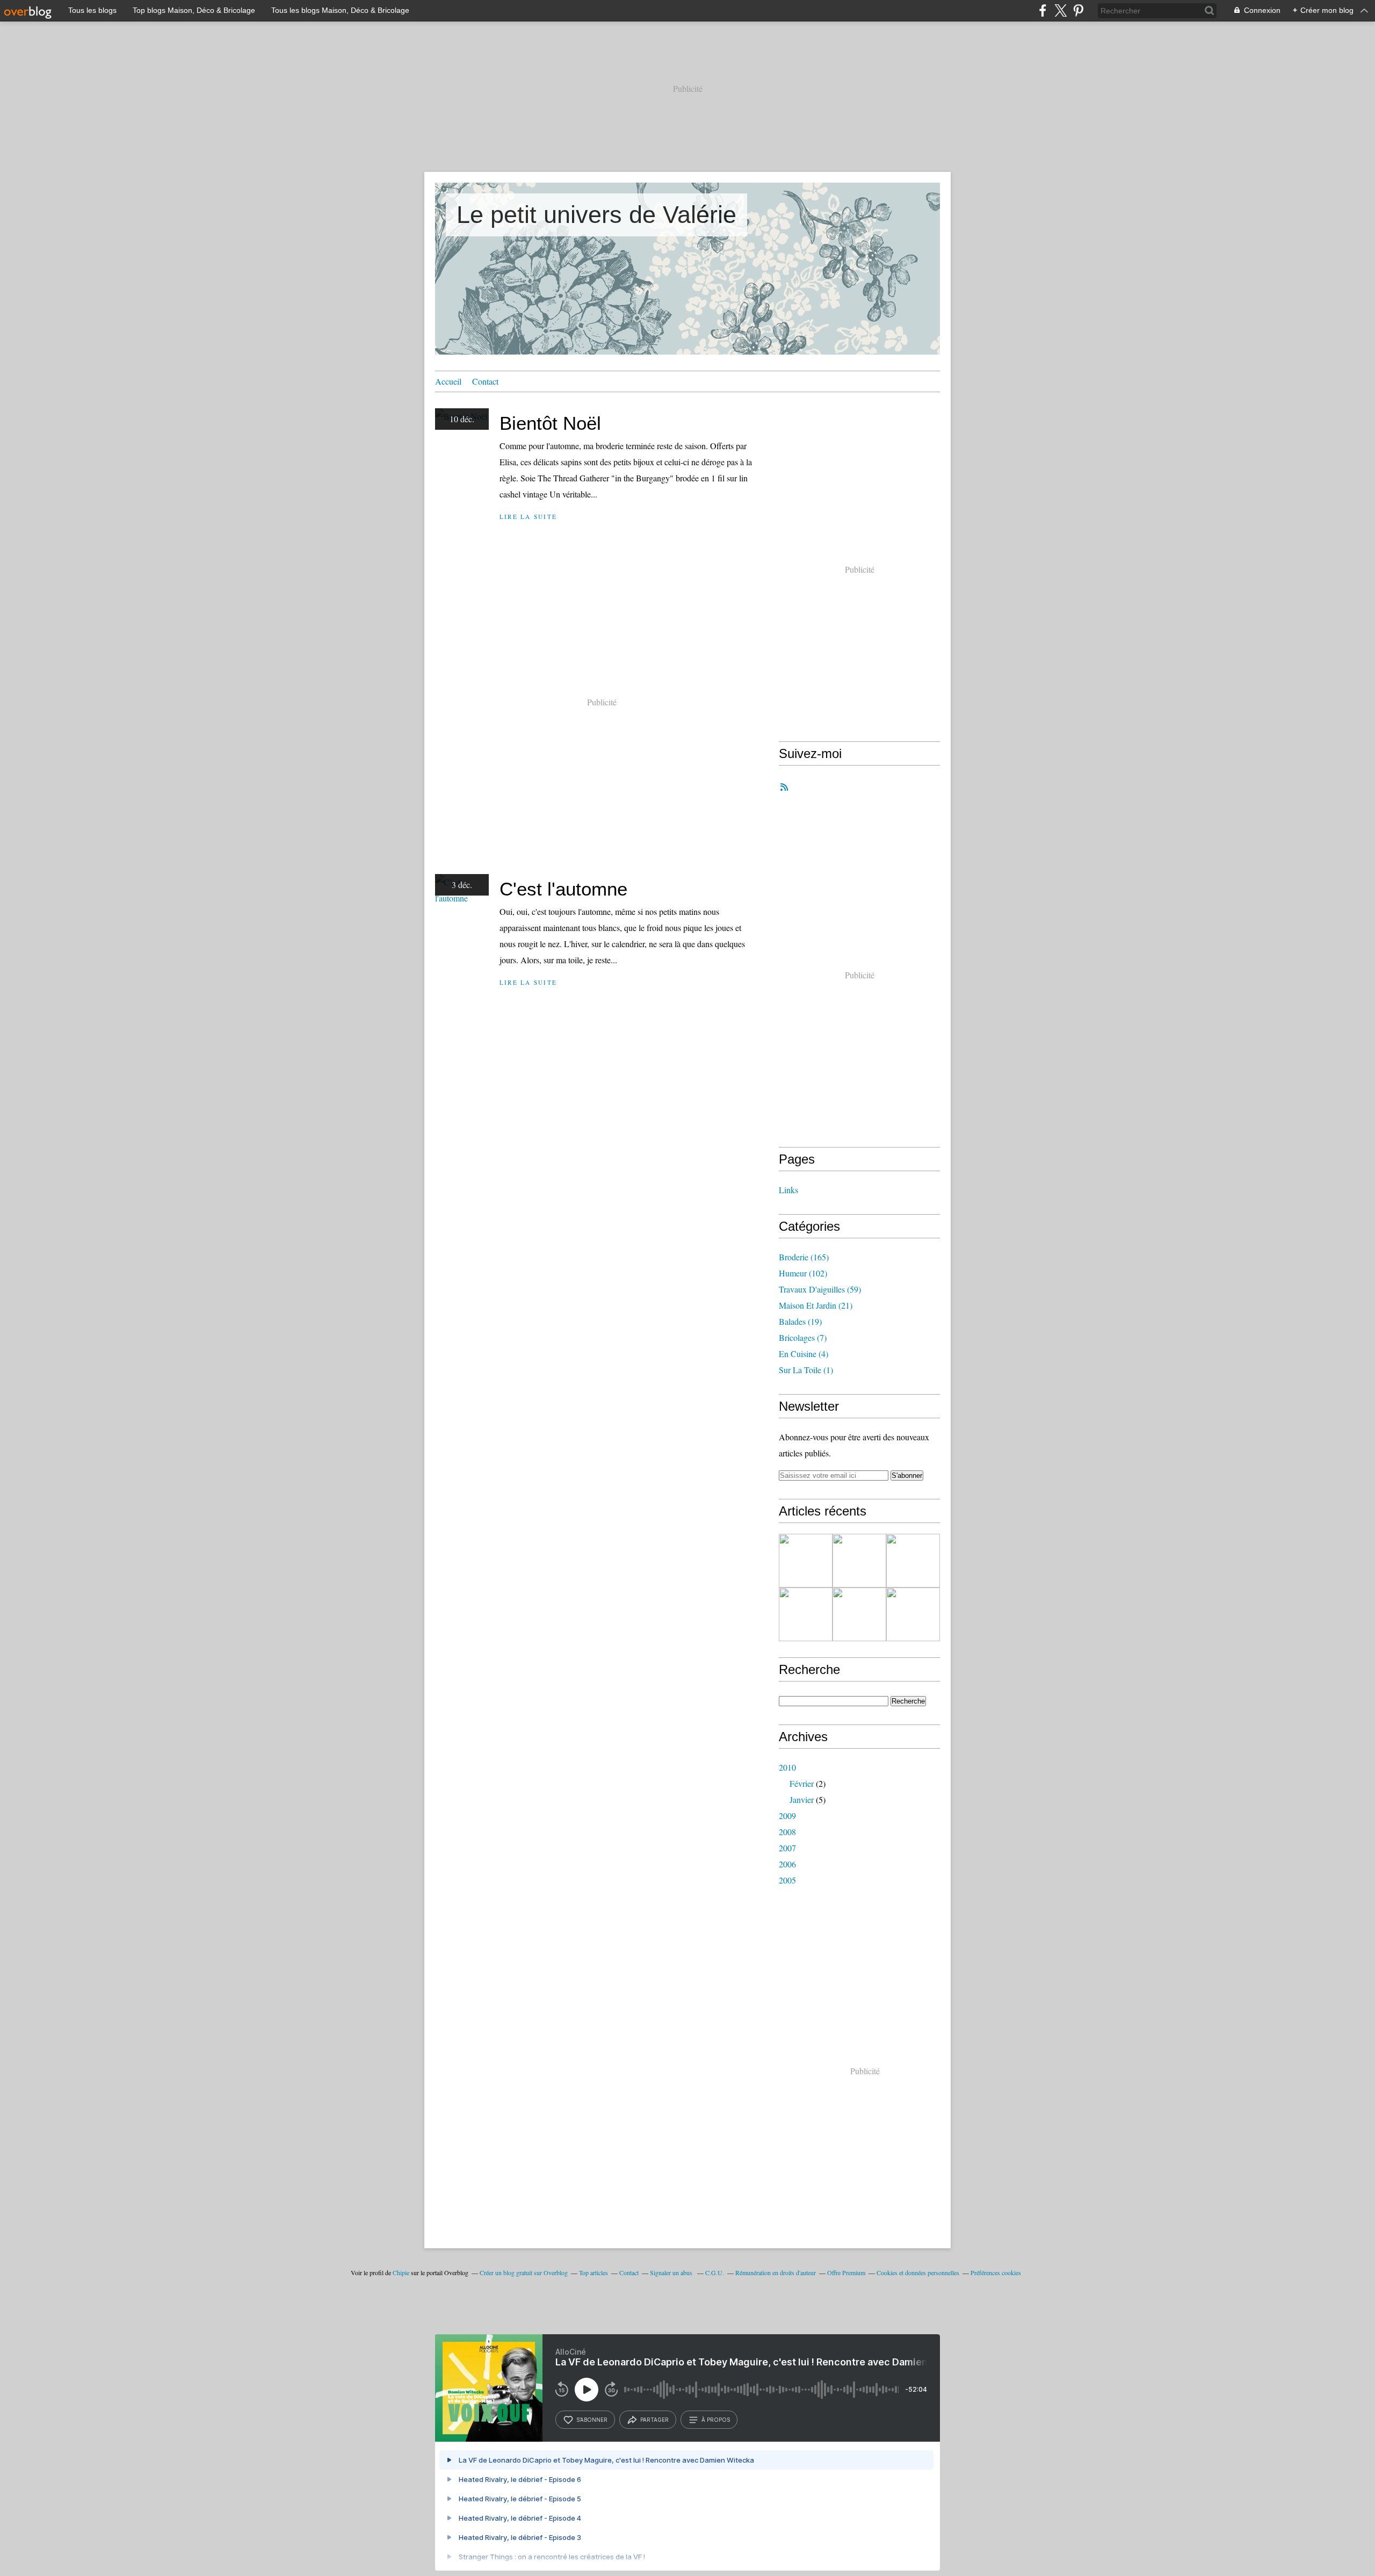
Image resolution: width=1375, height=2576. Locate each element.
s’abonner (592, 2420)
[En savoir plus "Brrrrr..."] (913, 1614)
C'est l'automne (563, 889)
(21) (816, 1305)
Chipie (401, 2272)
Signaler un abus (672, 2272)
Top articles (594, 2272)
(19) (800, 1321)
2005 (787, 1880)
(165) (804, 1257)
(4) (804, 1354)
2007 (787, 1848)
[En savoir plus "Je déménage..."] (859, 1561)
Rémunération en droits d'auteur (776, 2272)
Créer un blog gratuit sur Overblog (524, 2272)
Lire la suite (528, 517)
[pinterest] (1078, 10)
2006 (787, 1864)
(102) (803, 1273)
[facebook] (1043, 10)
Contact (485, 381)
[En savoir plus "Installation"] (806, 1561)
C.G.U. (715, 2272)
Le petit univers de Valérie (596, 215)
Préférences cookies (996, 2272)
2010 (787, 1767)
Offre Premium (846, 2272)
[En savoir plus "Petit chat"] (806, 1614)
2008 (787, 1832)
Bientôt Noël (550, 423)
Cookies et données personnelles (918, 2272)
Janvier (802, 1799)
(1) (806, 1370)
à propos (716, 2420)
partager (654, 2420)
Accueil (448, 381)
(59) (820, 1289)
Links (788, 1190)
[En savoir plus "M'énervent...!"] (913, 1561)
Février (802, 1783)
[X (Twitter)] (1061, 10)
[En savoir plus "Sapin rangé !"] (859, 1614)
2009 (787, 1816)
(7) (803, 1337)
